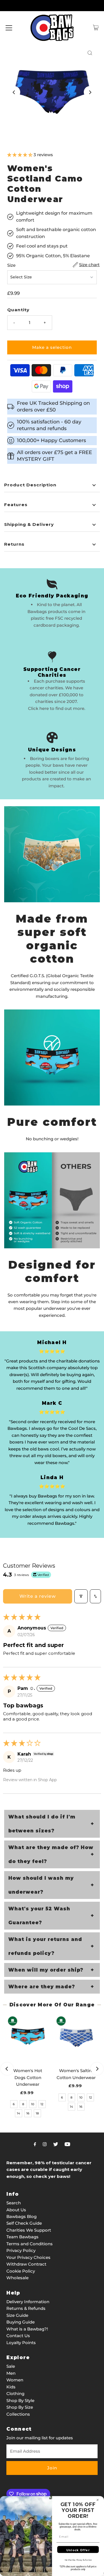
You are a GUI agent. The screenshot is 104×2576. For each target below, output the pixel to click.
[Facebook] (35, 2144)
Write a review (38, 1596)
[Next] (90, 92)
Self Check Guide (24, 2223)
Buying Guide (21, 2322)
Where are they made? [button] (42, 1987)
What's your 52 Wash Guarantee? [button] (39, 1916)
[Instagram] (45, 2144)
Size (11, 265)
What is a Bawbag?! (27, 2329)
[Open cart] (96, 28)
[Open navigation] (9, 28)
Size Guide (17, 2315)
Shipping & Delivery (29, 524)
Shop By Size (20, 2407)
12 (42, 2104)
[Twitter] (56, 2144)
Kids (11, 2387)
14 (18, 2113)
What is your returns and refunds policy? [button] (45, 1946)
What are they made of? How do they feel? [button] (51, 1854)
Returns (14, 544)
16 (28, 2113)
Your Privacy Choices (28, 2257)
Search (14, 2203)
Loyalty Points (21, 2343)
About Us (16, 2210)
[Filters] (81, 1596)
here (44, 708)
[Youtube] (67, 2144)
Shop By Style (20, 2400)
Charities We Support (29, 2230)
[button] (20, 155)
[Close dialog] (98, 2500)
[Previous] (14, 92)
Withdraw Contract (26, 2264)
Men (11, 2373)
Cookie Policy (21, 2271)
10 (33, 2104)
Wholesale (17, 2278)
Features (16, 505)
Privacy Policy (21, 2250)
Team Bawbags (22, 2237)
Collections (18, 2414)
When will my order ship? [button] (46, 1970)
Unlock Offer (78, 2550)
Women (15, 2380)
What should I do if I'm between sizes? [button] (42, 1824)
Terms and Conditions (30, 2244)
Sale (11, 2366)
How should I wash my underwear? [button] (41, 1885)
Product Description (30, 485)
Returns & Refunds (26, 2308)
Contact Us (18, 2336)
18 (37, 2113)
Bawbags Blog (21, 2216)
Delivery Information (28, 2302)
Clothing (15, 2394)
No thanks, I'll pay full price (78, 2560)
